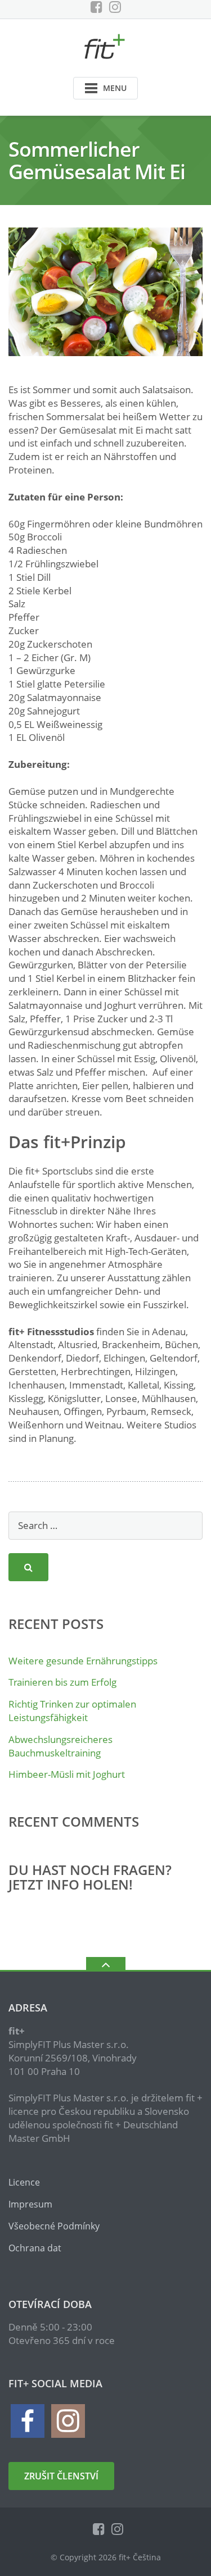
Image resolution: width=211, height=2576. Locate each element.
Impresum (30, 2204)
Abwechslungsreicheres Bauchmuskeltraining (60, 1746)
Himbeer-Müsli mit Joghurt (67, 1774)
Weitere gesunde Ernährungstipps (83, 1661)
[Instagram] (115, 7)
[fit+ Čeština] (105, 45)
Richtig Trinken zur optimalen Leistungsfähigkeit (72, 1711)
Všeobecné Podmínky (54, 2226)
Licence (24, 2182)
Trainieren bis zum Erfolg (62, 1682)
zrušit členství (61, 2476)
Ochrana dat (35, 2248)
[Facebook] (96, 7)
